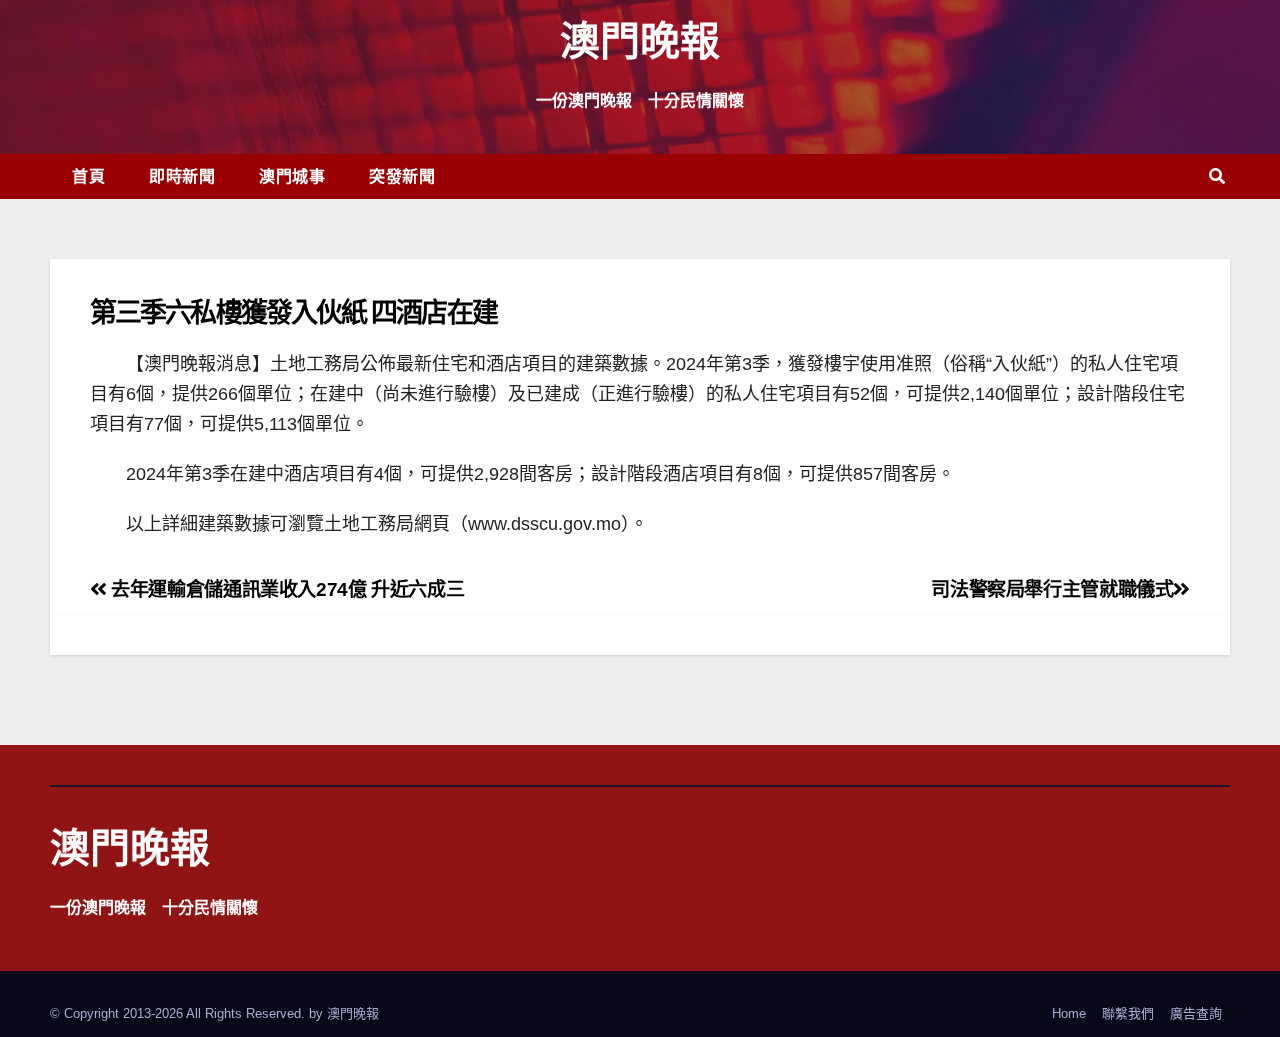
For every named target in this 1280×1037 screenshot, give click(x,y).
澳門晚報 (640, 39)
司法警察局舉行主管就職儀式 (1052, 589)
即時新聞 (182, 176)
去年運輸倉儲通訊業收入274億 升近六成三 (285, 589)
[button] (1217, 176)
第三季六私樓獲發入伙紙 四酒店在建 (293, 311)
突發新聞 (402, 176)
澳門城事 (292, 176)
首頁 (88, 176)
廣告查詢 (1196, 1013)
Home (1069, 1013)
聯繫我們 (1128, 1013)
